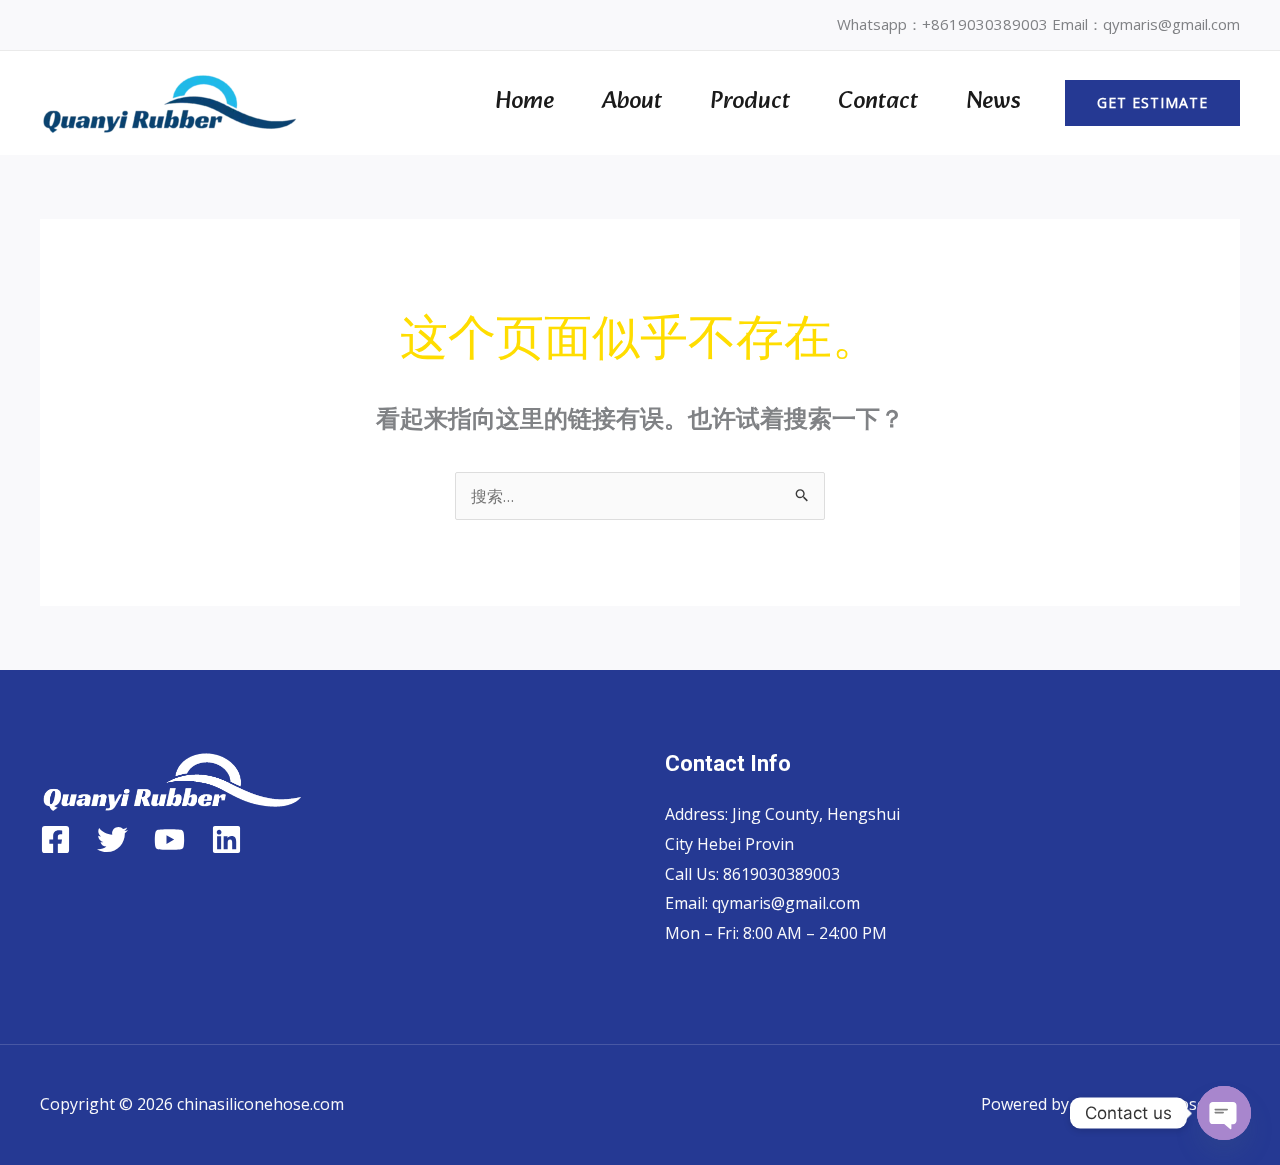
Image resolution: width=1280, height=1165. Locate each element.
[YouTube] (169, 839)
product (750, 102)
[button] (1152, 103)
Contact (878, 102)
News (993, 102)
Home (524, 102)
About (632, 102)
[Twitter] (112, 839)
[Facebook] (55, 839)
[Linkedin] (226, 839)
